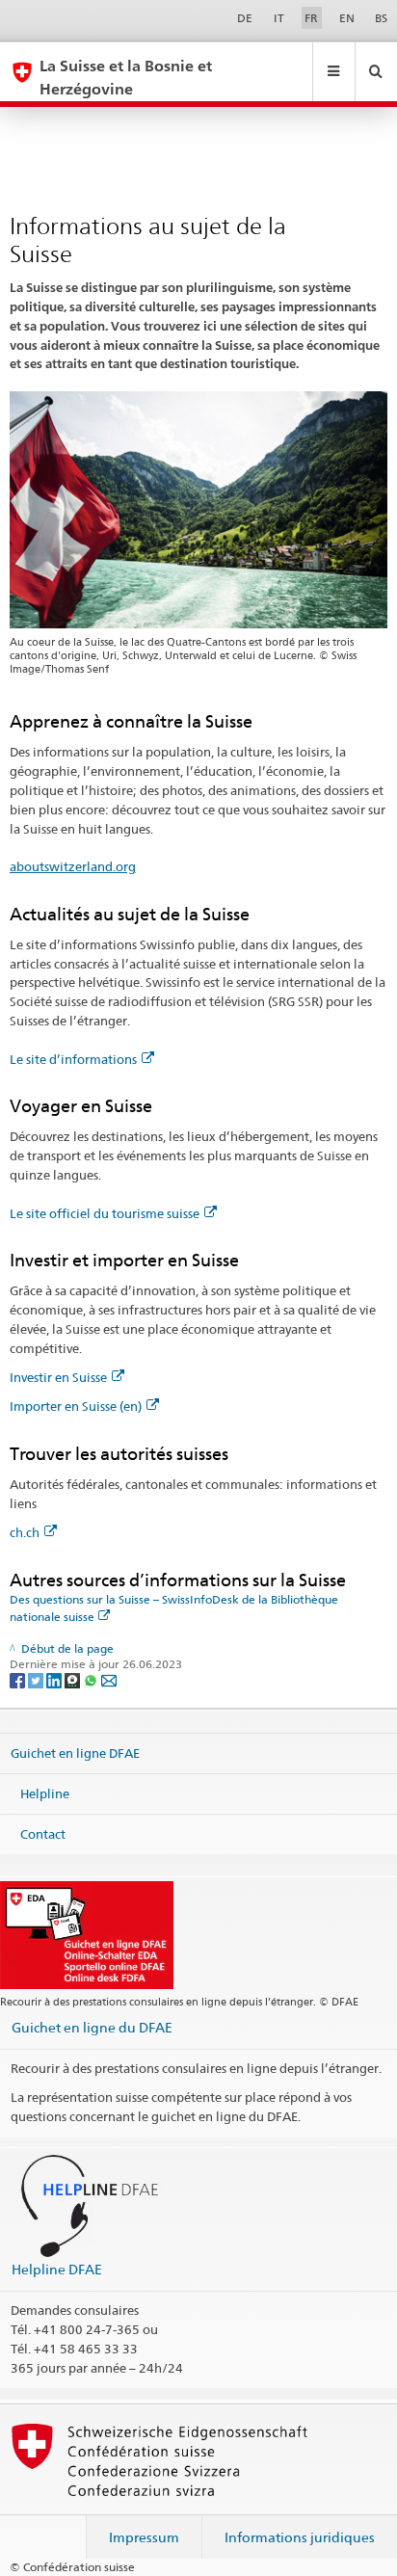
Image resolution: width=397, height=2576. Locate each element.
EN (347, 18)
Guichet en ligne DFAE (75, 1753)
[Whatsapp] (92, 1679)
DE (245, 18)
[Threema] (74, 1679)
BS (381, 18)
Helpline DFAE (57, 2269)
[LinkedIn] (55, 1679)
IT (279, 18)
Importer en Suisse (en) (76, 1406)
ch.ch (25, 1532)
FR (311, 18)
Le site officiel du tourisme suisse (105, 1213)
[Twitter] (37, 1679)
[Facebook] (19, 1679)
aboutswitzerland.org (73, 866)
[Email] (109, 1679)
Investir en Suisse (58, 1377)
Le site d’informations (73, 1059)
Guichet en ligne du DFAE (92, 2027)
